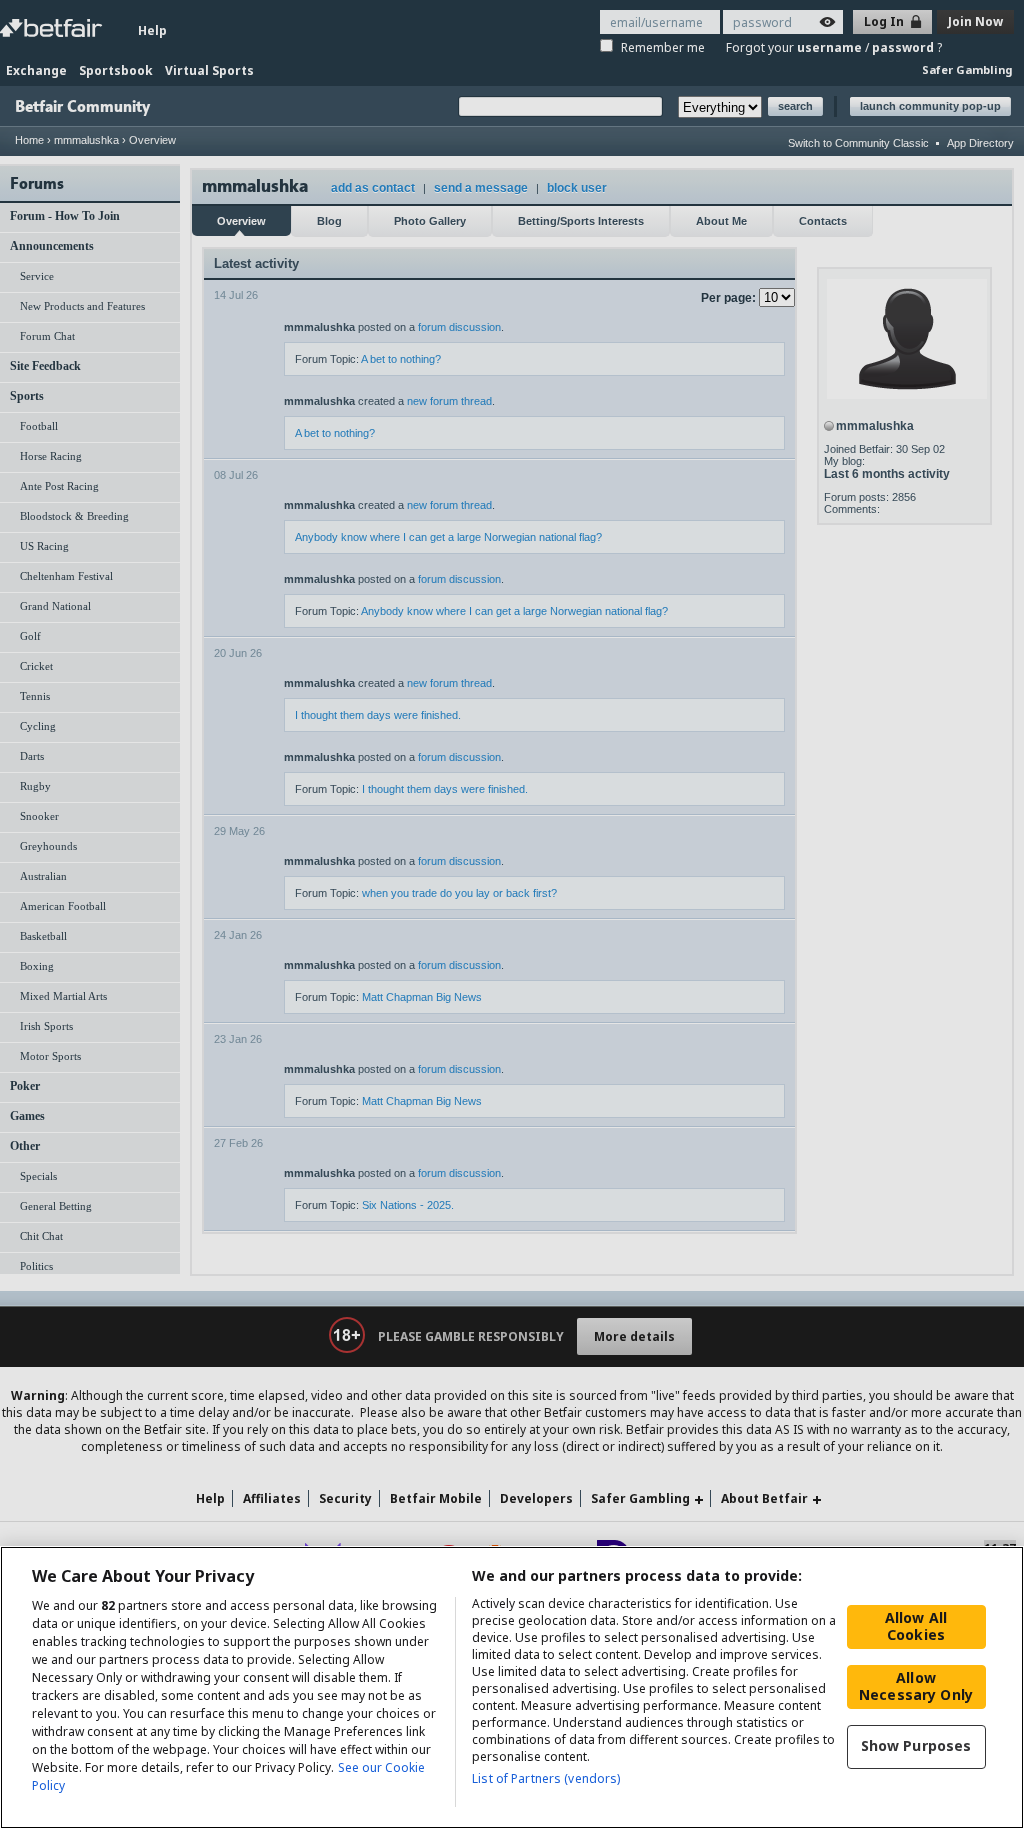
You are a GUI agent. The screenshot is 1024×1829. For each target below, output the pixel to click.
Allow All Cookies (916, 1626)
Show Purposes (916, 1745)
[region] (512, 1687)
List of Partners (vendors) (546, 1778)
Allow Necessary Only (916, 1686)
